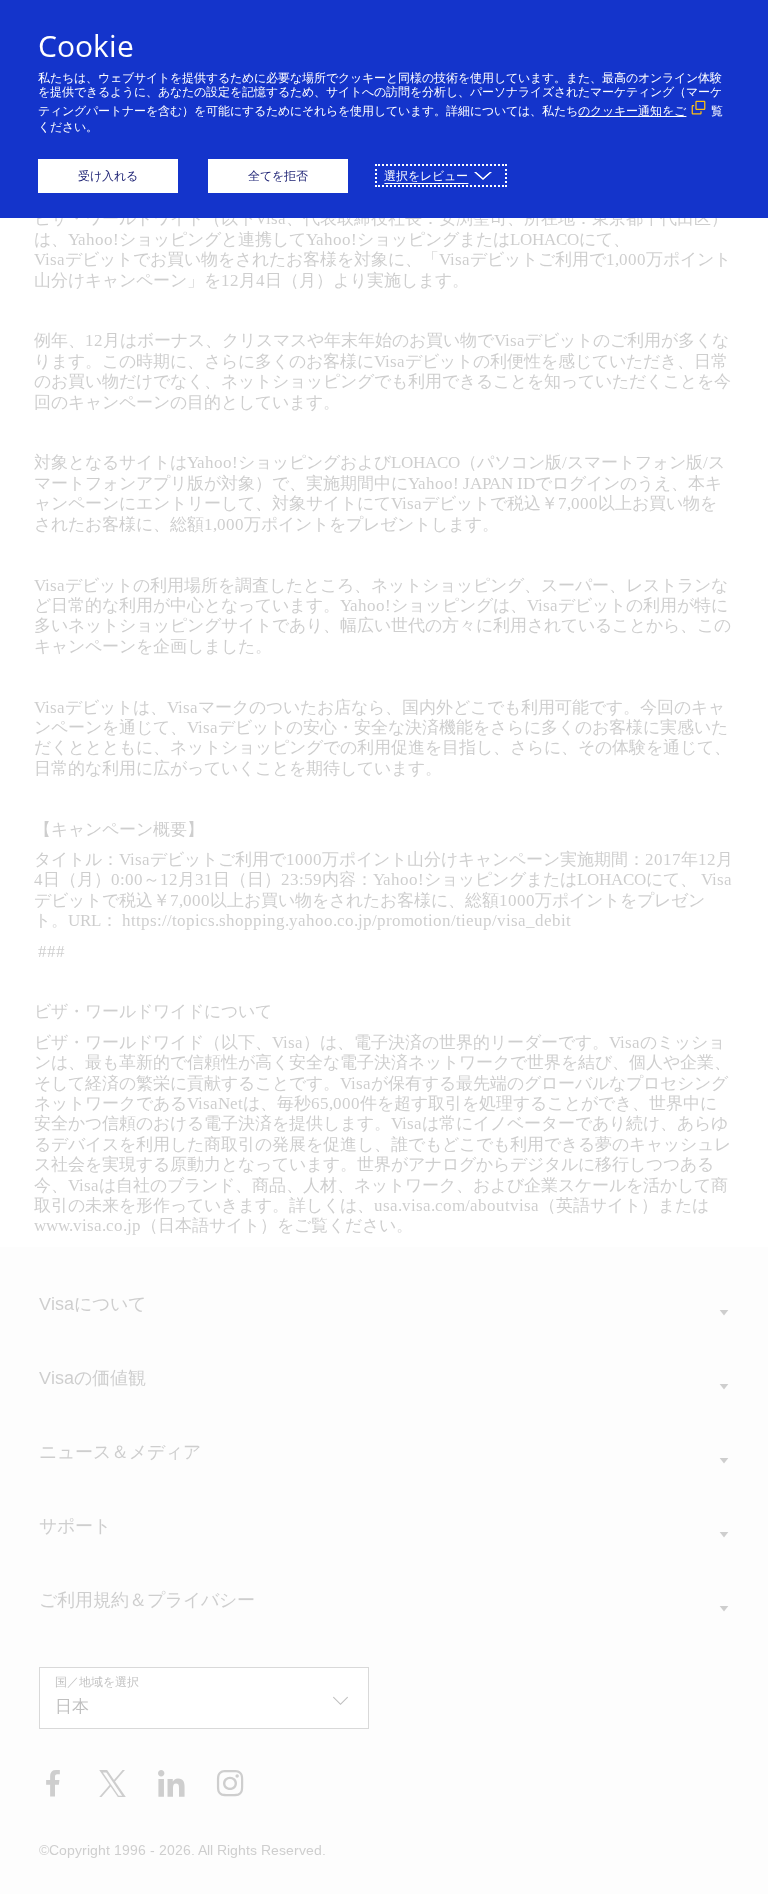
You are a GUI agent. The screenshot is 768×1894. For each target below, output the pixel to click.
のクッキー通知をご (632, 110)
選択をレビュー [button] (426, 175)
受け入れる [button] (108, 175)
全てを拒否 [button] (278, 175)
